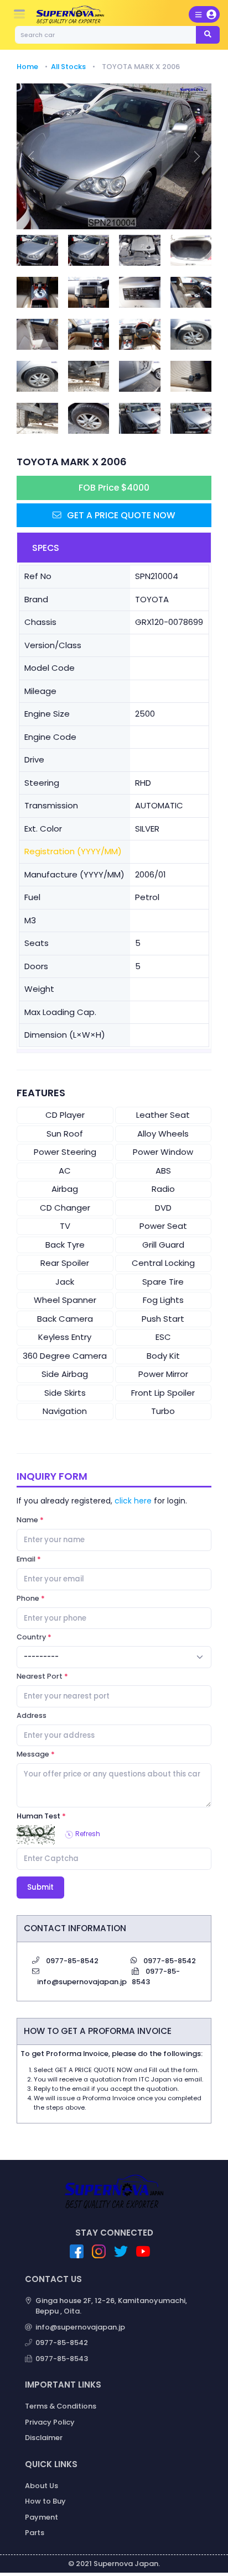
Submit (40, 1887)
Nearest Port (40, 1676)
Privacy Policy (50, 2422)
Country (31, 1637)
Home (27, 67)
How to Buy (45, 2501)
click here (133, 1501)
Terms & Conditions (61, 2406)
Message (33, 1754)
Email (26, 1559)
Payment (42, 2517)
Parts (35, 2533)
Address (32, 1715)
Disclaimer (44, 2438)
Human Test (38, 1816)
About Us (42, 2486)
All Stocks (68, 67)
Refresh (88, 1834)
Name (27, 1520)
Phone (28, 1598)
